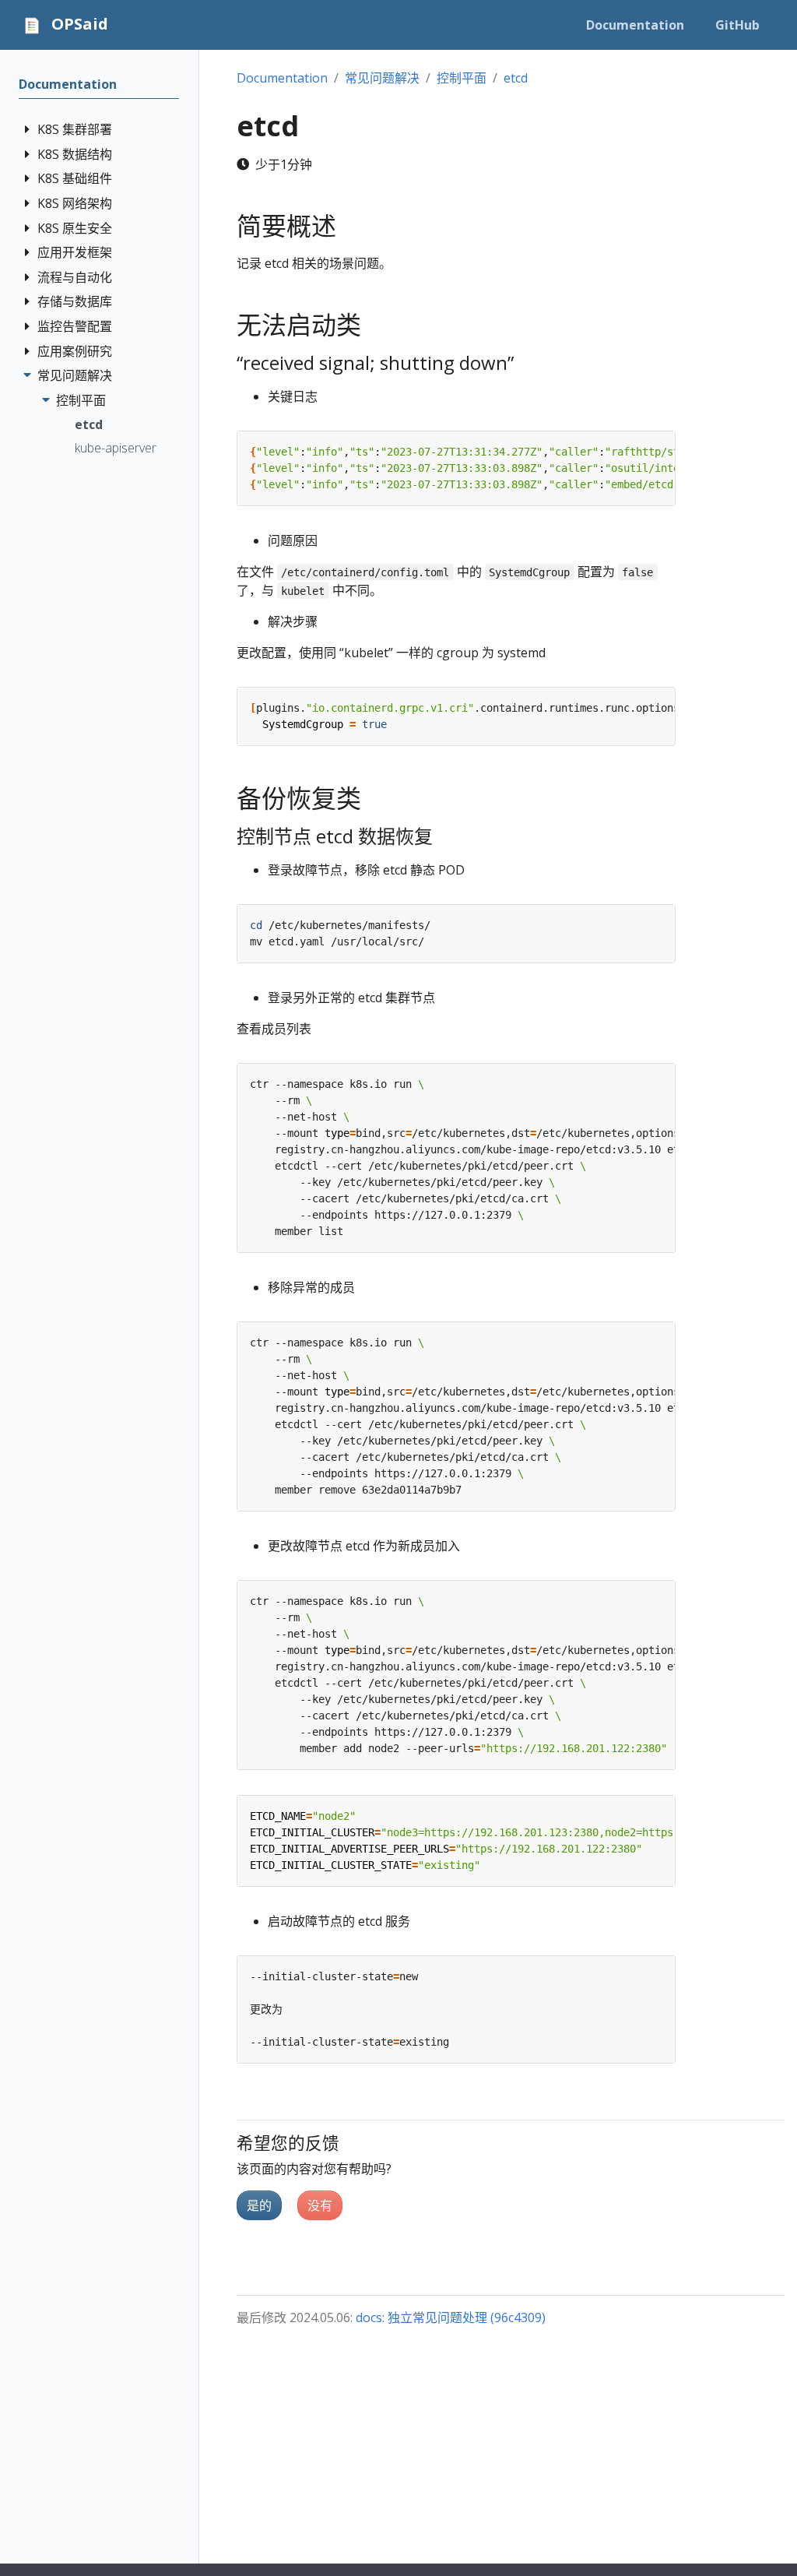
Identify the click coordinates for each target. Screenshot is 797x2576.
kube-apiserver (116, 448)
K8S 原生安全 (75, 228)
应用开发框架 (75, 252)
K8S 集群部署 (75, 129)
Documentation (68, 84)
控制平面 (81, 400)
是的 (259, 2205)
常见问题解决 (75, 375)
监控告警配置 (75, 326)
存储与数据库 (75, 301)
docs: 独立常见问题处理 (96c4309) (451, 2317)
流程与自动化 (75, 277)
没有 (320, 2205)
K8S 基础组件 (75, 178)
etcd (89, 424)
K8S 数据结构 (75, 154)
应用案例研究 (75, 351)
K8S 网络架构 (75, 203)
